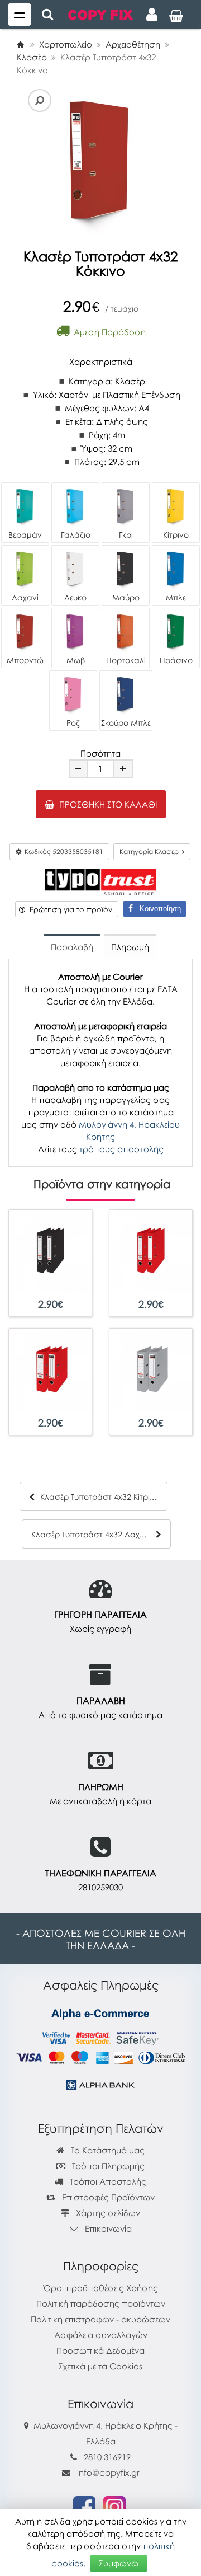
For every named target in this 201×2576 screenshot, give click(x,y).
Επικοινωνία (108, 2228)
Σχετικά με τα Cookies (100, 2366)
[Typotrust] (100, 881)
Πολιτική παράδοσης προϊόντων (101, 2303)
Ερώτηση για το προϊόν (69, 909)
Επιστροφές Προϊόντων (107, 2197)
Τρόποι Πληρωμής (107, 2166)
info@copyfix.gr (107, 2472)
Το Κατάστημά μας (107, 2150)
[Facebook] (84, 2506)
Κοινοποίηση (157, 909)
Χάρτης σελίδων (107, 2213)
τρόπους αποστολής (121, 1149)
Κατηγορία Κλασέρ (151, 851)
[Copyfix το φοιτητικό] (100, 14)
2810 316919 (107, 2457)
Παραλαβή (72, 947)
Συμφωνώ (119, 2563)
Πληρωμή (130, 947)
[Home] (20, 44)
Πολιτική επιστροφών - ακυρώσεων (100, 2319)
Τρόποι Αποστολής (107, 2181)
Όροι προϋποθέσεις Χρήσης (101, 2288)
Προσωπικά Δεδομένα (100, 2350)
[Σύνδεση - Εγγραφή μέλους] (152, 15)
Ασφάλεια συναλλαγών (101, 2335)
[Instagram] (114, 2506)
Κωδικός (62, 851)
